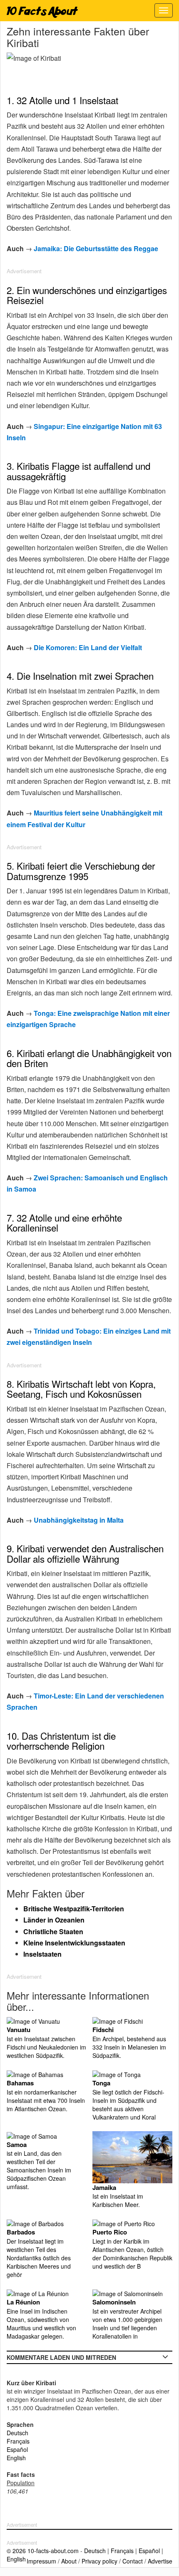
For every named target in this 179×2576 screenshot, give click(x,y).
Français (18, 2441)
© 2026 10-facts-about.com (43, 2551)
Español (17, 2449)
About (69, 2561)
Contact (133, 2561)
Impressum (41, 2561)
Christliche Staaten (53, 1931)
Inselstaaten (42, 1954)
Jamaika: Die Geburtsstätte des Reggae (96, 248)
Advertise (160, 2561)
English (16, 2458)
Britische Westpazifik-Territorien (74, 1909)
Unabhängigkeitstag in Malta (79, 1520)
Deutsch (17, 2433)
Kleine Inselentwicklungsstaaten (74, 1943)
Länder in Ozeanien (54, 1920)
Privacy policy (99, 2561)
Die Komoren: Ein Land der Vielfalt (88, 647)
